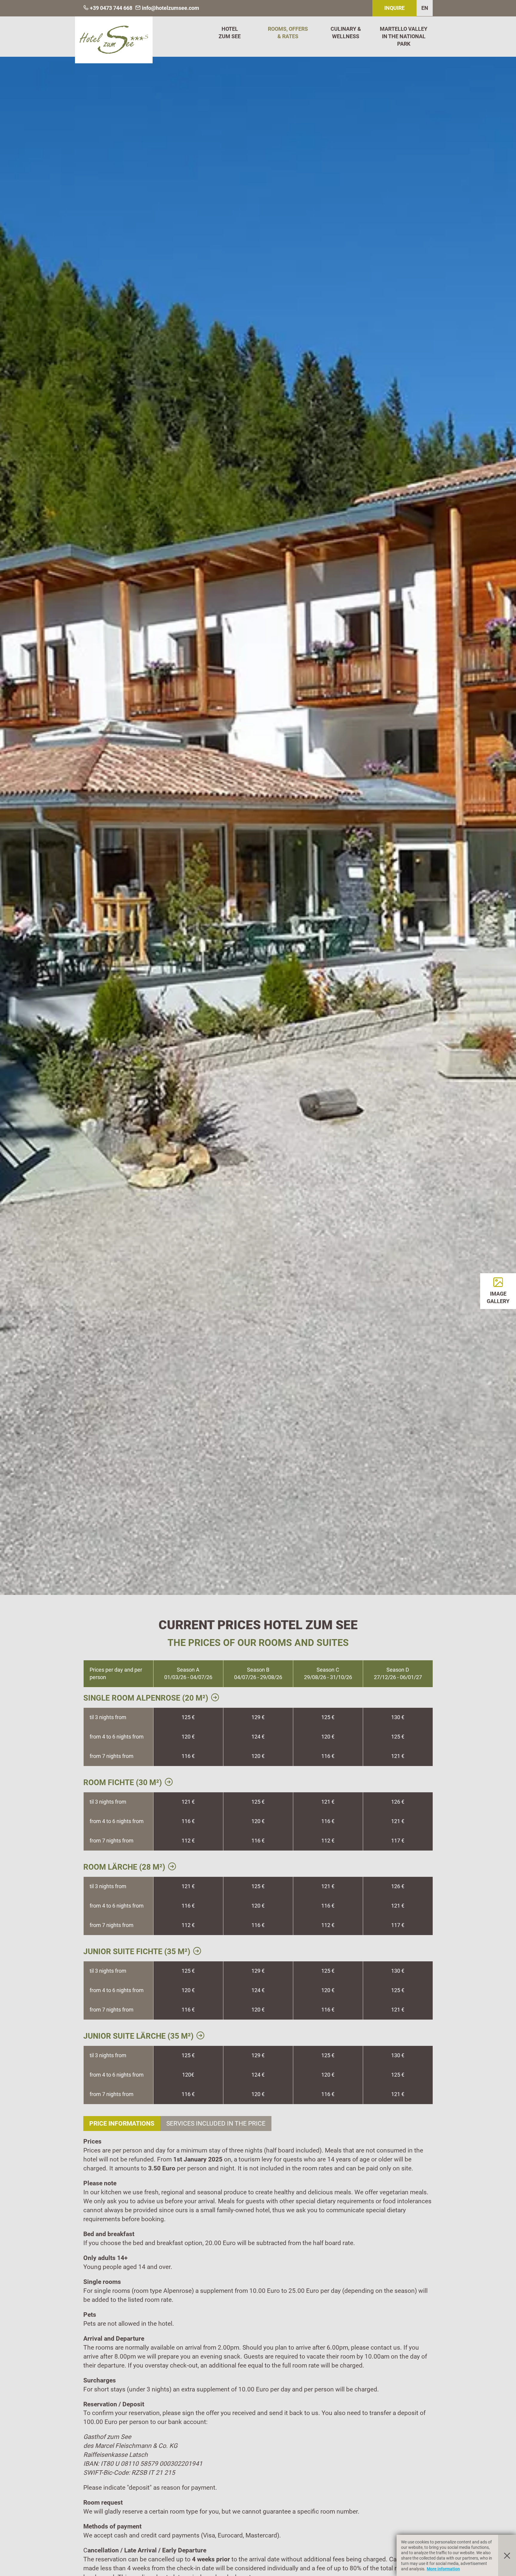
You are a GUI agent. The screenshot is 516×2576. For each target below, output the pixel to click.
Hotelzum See (230, 33)
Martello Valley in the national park (404, 36)
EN (425, 8)
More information (443, 2569)
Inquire (394, 8)
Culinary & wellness (346, 33)
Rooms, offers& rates (288, 33)
